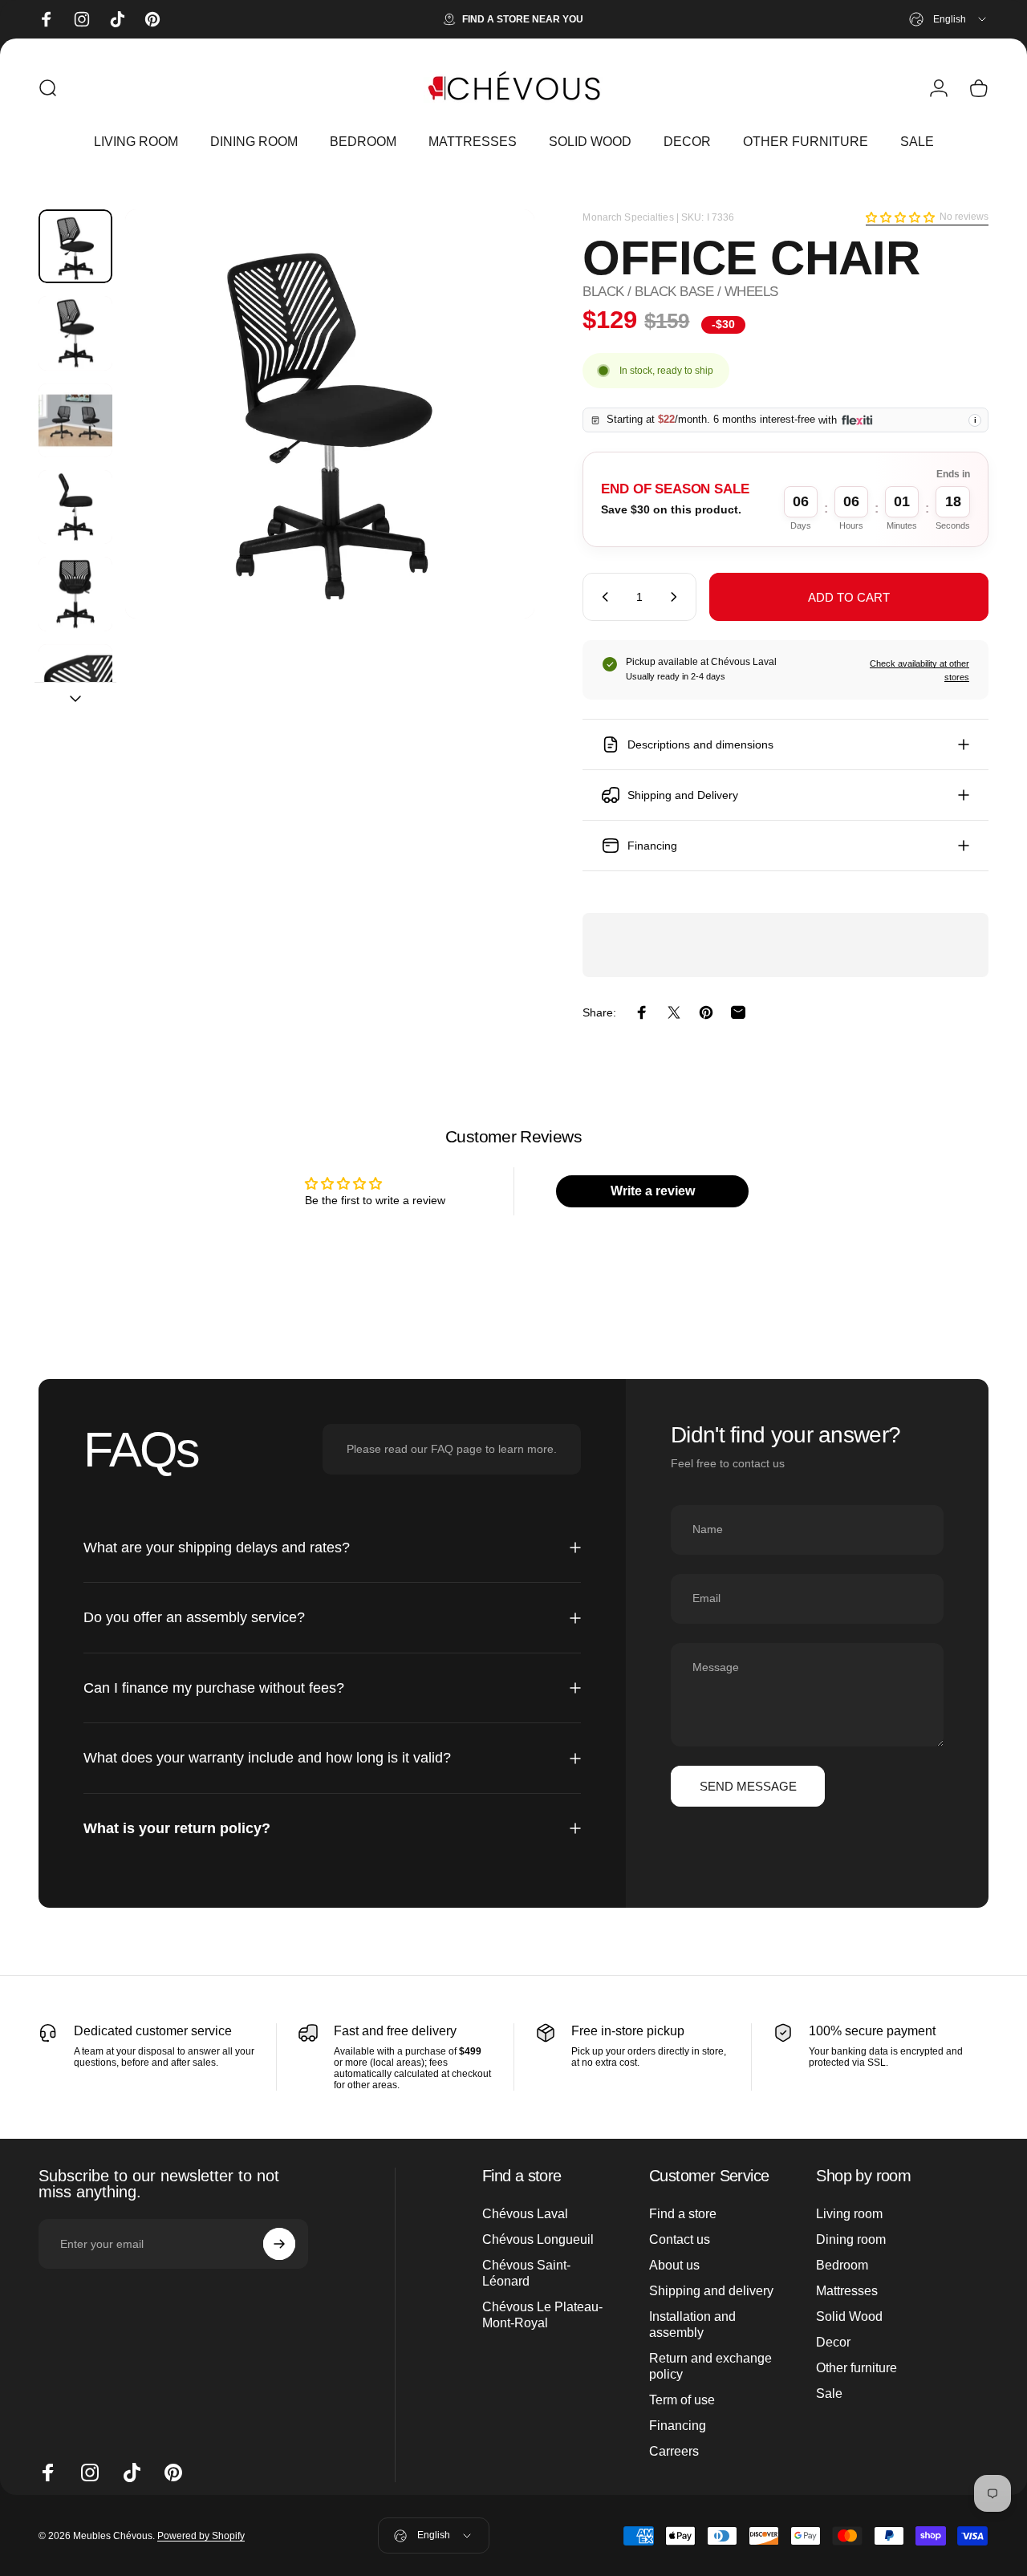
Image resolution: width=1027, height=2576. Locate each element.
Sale (829, 2393)
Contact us (680, 2239)
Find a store (683, 2214)
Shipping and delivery (711, 2291)
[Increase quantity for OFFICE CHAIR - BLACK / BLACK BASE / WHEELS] (677, 597)
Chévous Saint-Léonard (526, 2273)
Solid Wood (849, 2316)
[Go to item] (75, 246)
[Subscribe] (279, 2244)
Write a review (653, 1191)
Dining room (851, 2239)
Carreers (674, 2451)
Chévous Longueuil (538, 2239)
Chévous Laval (525, 2214)
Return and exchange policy (710, 2366)
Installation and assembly (692, 2324)
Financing (678, 2426)
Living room (849, 2214)
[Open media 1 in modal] (330, 414)
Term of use (682, 2400)
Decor (833, 2342)
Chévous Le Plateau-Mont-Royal (542, 2315)
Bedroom (842, 2265)
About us (674, 2265)
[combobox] (949, 19)
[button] (900, 217)
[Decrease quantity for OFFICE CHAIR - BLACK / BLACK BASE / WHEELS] (602, 597)
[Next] (493, 440)
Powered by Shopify (201, 2536)
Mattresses (847, 2291)
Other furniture (857, 2368)
